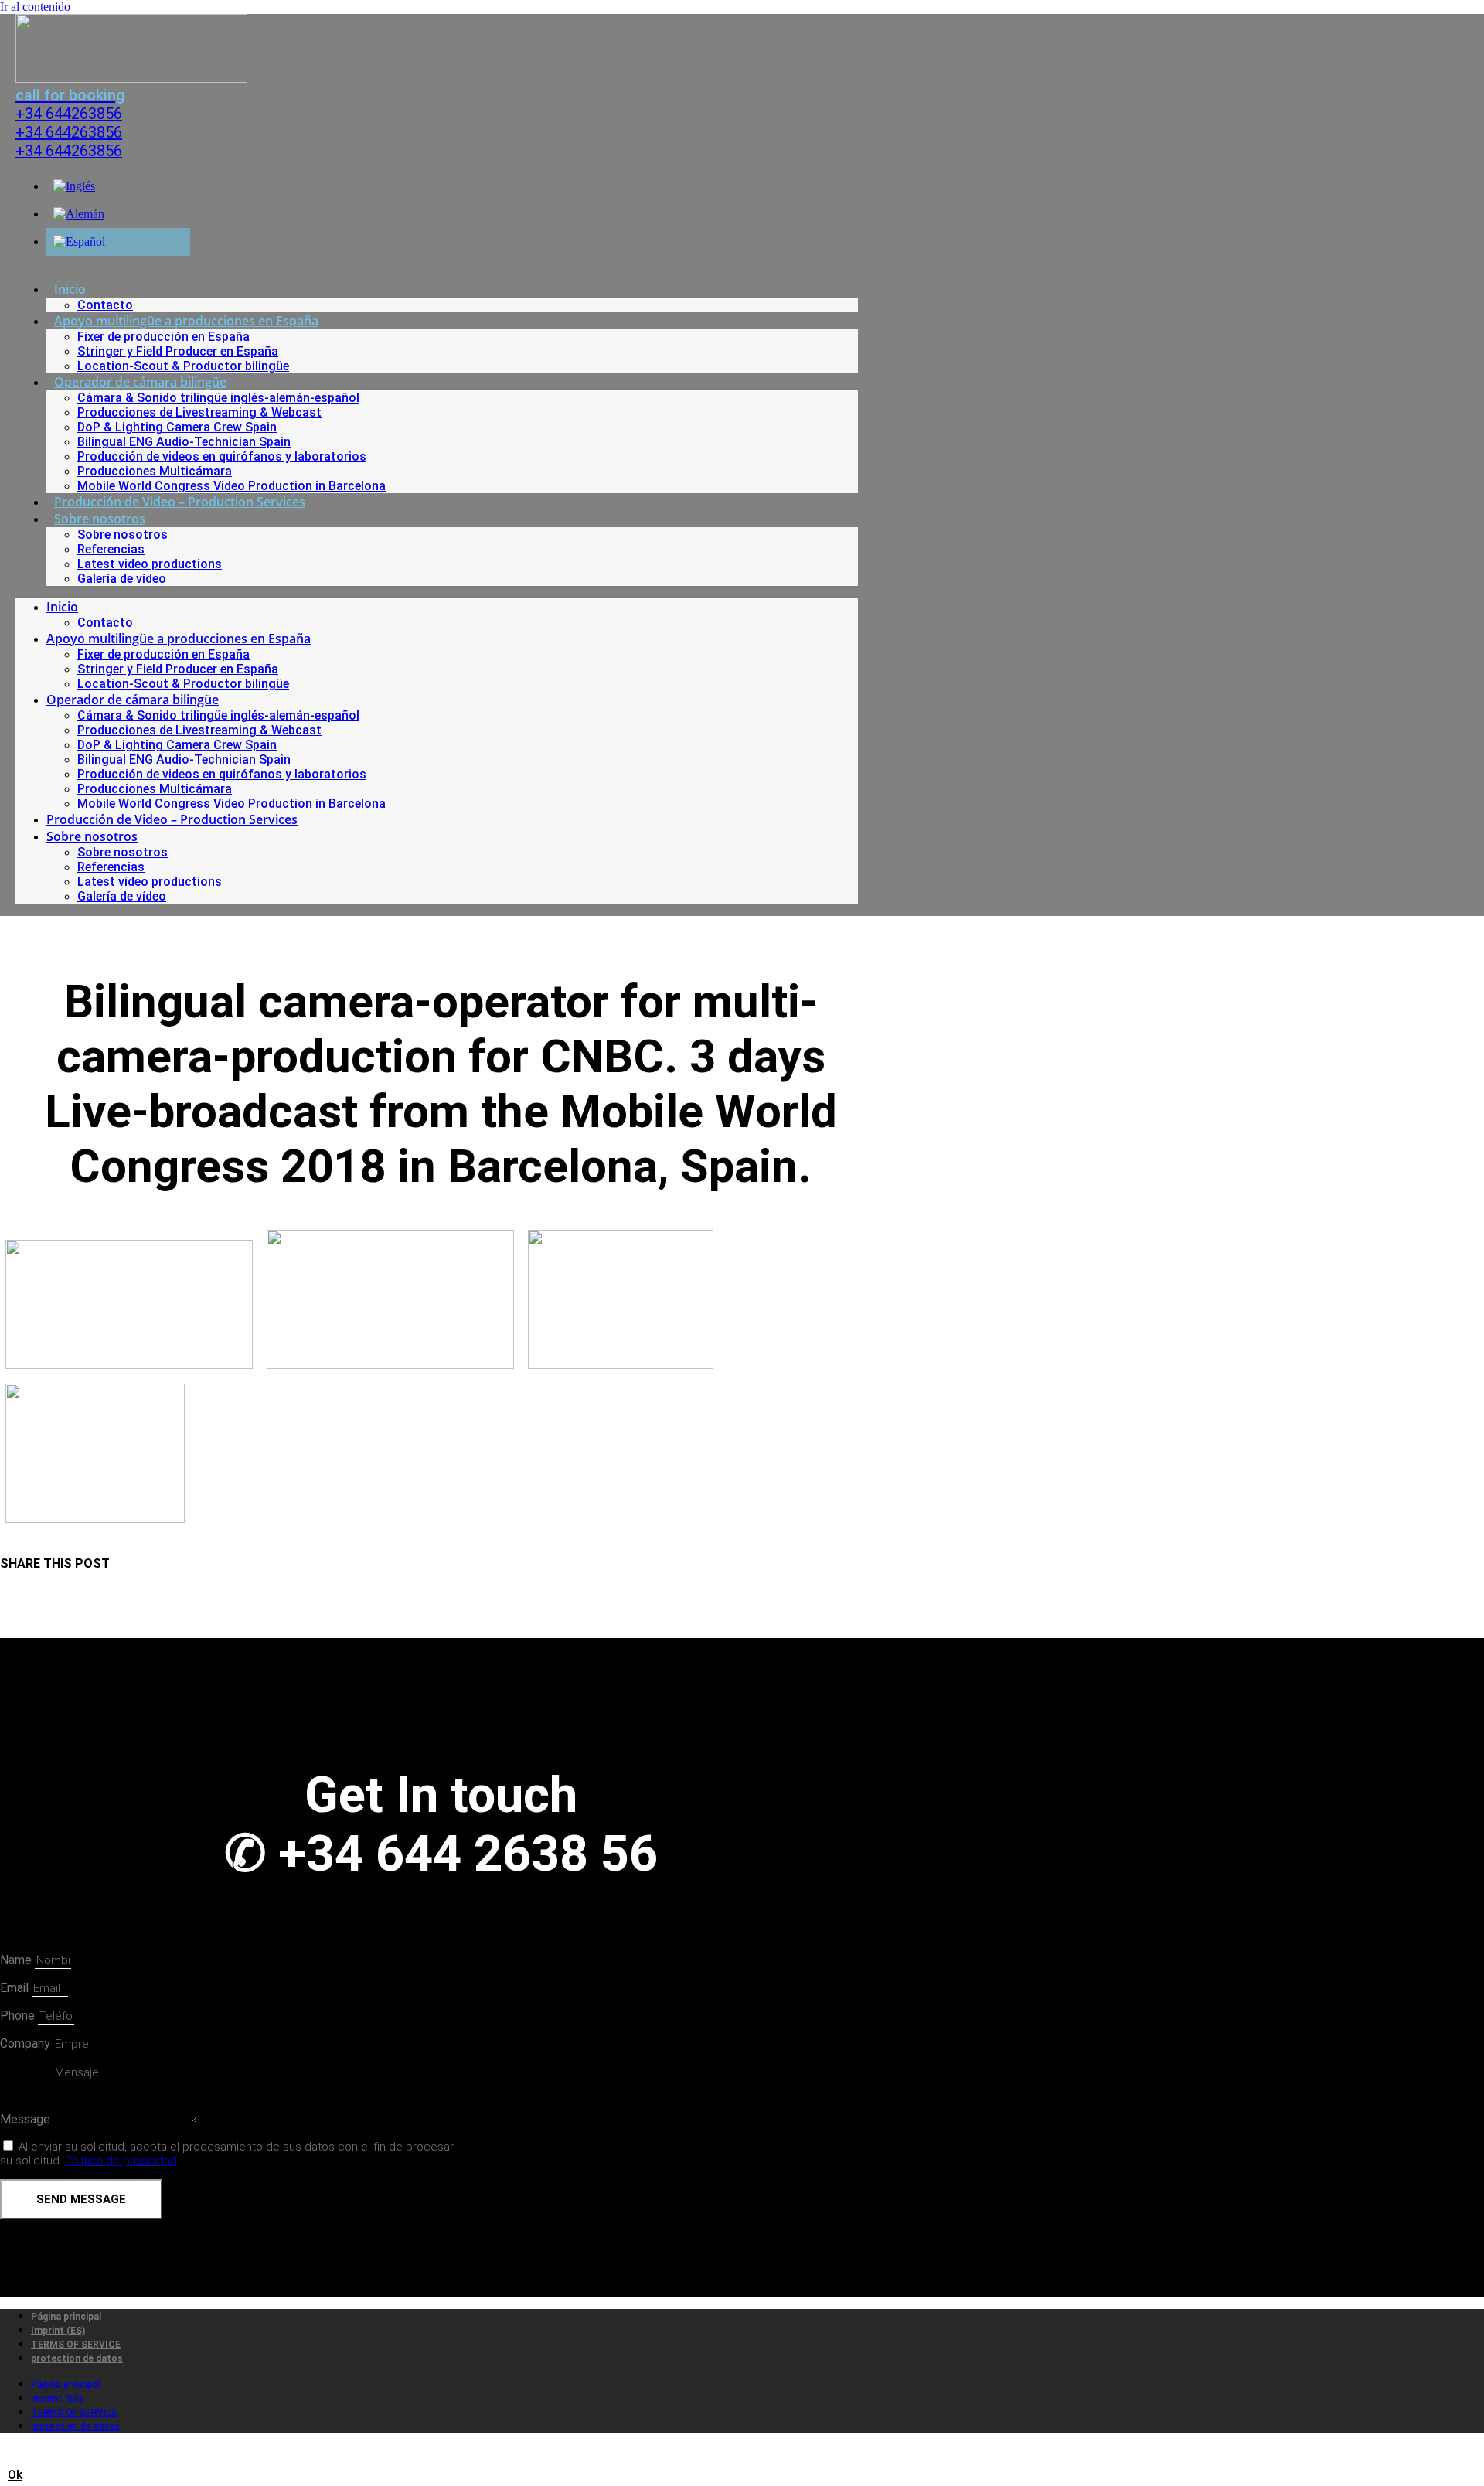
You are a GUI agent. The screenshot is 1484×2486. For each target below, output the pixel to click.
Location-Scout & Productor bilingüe (183, 366)
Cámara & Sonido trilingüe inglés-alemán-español (218, 398)
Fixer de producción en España (163, 337)
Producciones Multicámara (155, 471)
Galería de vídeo (122, 579)
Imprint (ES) (58, 2331)
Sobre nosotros (100, 519)
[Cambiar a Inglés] (74, 186)
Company (27, 2043)
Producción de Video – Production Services (180, 502)
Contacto (105, 305)
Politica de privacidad (121, 2161)
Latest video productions (150, 564)
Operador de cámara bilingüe (140, 382)
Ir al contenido (35, 7)
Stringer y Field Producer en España (178, 351)
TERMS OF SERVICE (76, 2345)
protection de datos (77, 2358)
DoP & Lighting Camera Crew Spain (177, 427)
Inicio (70, 289)
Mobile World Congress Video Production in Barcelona (231, 486)
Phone (19, 2016)
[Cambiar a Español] (79, 242)
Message (27, 2119)
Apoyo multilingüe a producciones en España (186, 321)
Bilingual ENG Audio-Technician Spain (184, 442)
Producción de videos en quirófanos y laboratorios (222, 456)
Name (17, 1960)
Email (16, 1988)
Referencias (111, 549)
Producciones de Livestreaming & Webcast (199, 412)
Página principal (66, 2317)
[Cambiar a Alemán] (79, 214)
